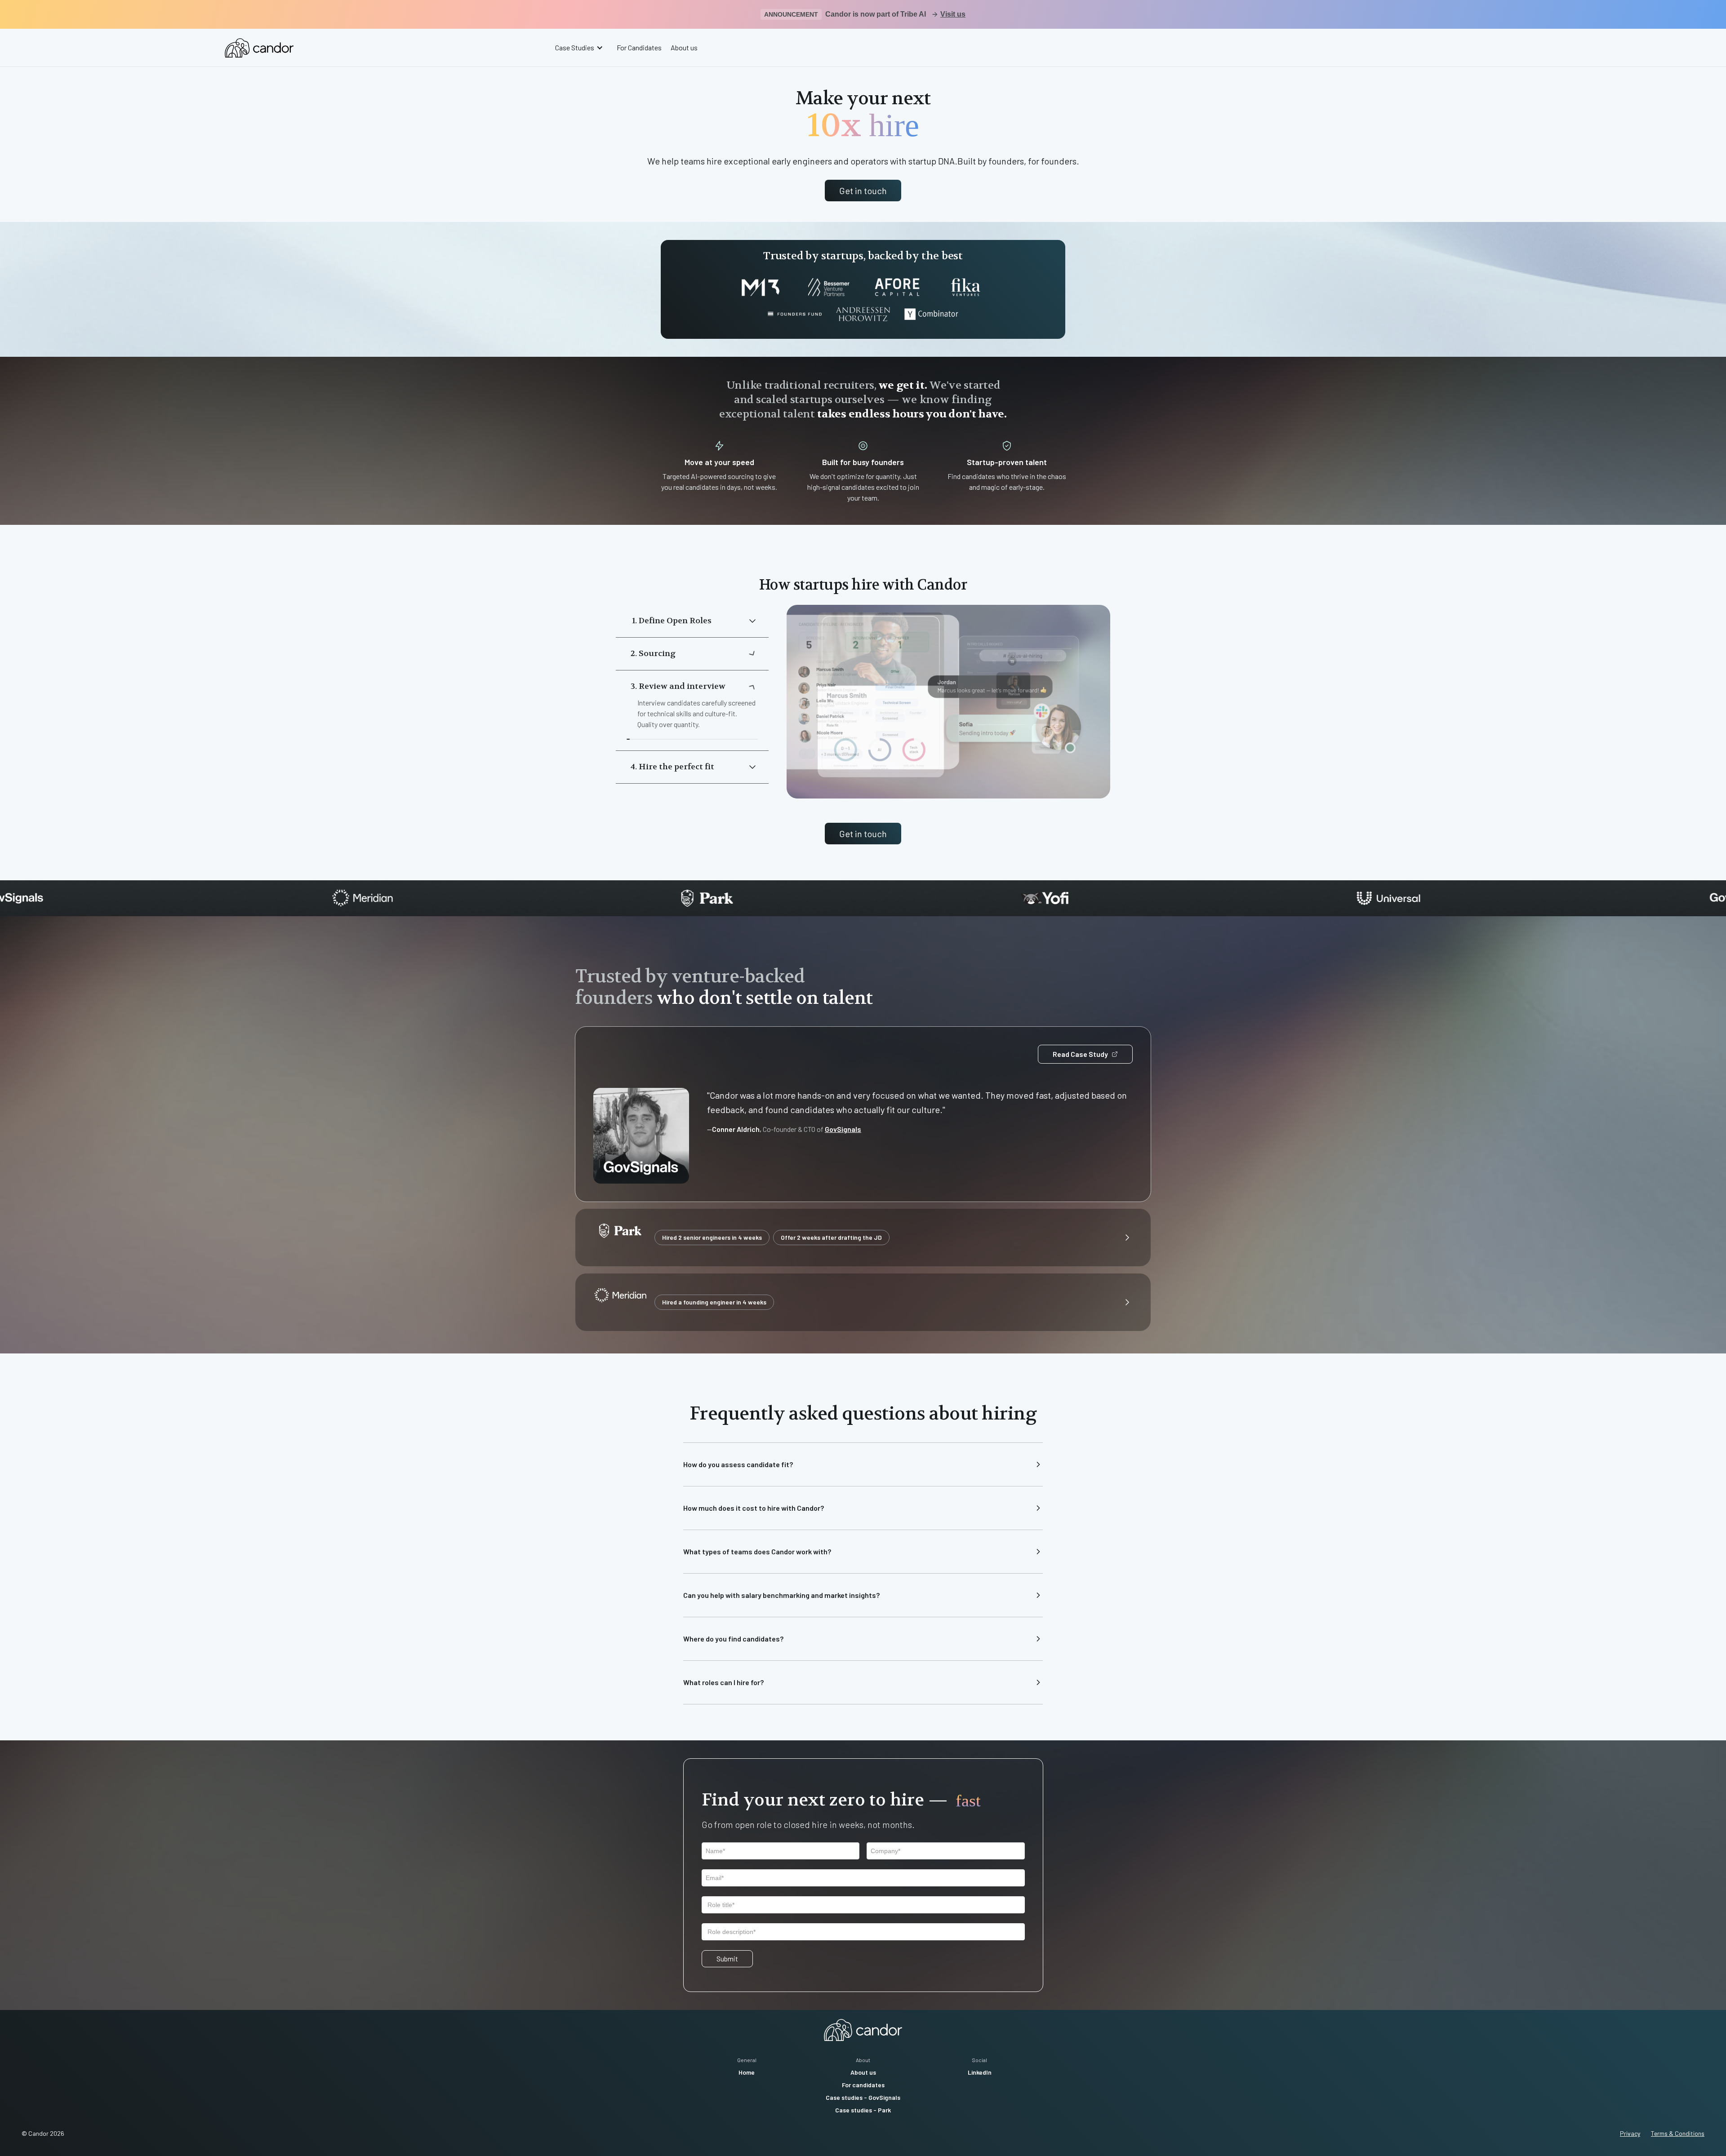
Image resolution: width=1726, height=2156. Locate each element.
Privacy (1630, 2133)
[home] (259, 48)
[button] (580, 48)
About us (684, 47)
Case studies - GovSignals (863, 2097)
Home (747, 2072)
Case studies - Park (863, 2110)
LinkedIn (980, 2072)
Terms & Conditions (1678, 2133)
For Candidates (639, 47)
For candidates (863, 2085)
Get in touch (863, 191)
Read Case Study (1080, 1054)
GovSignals (843, 1129)
